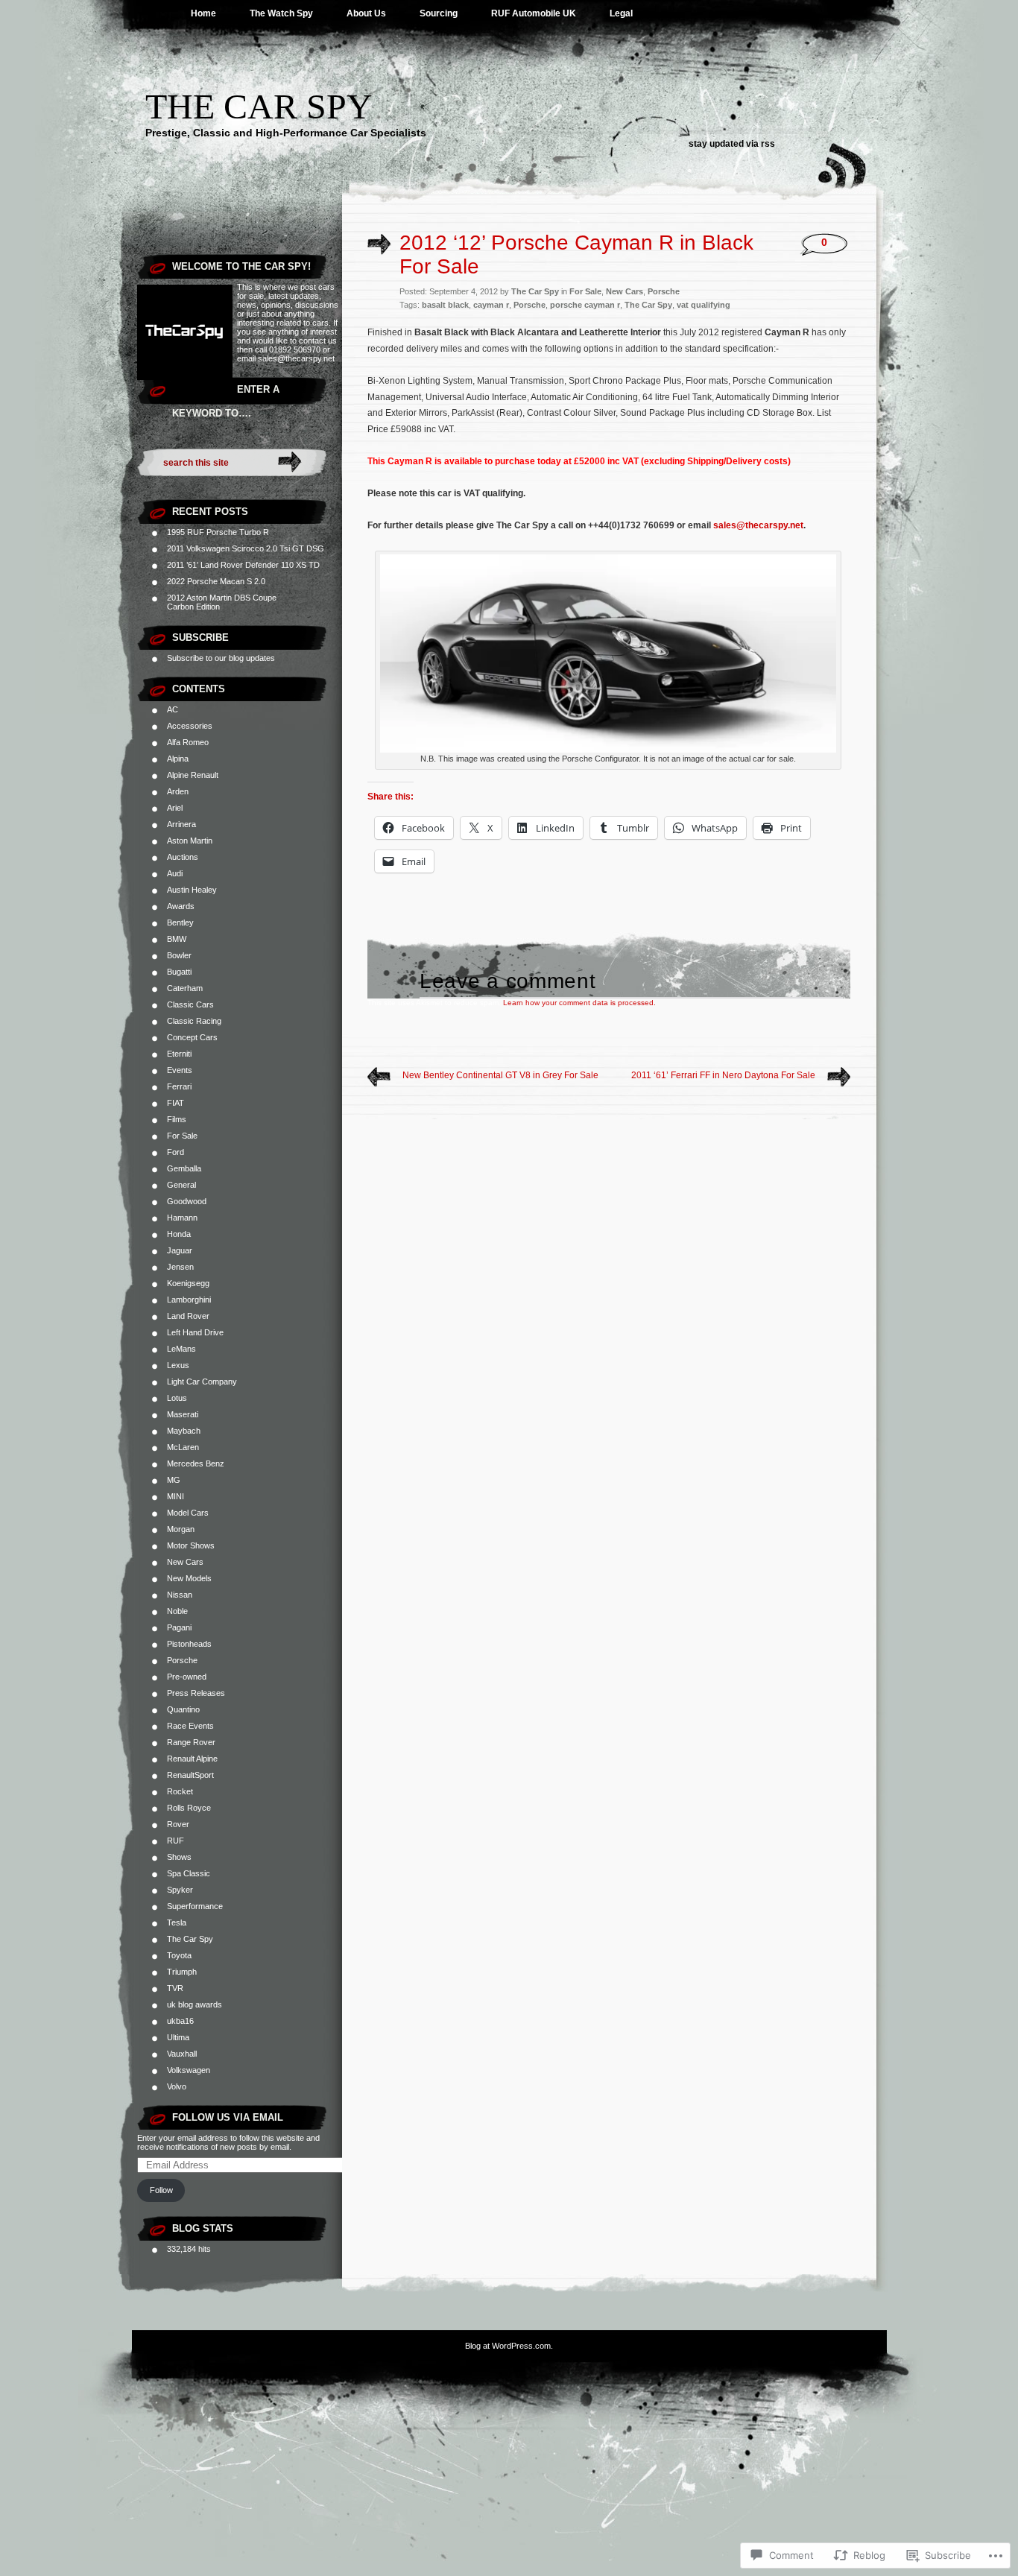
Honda (179, 1234)
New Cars (185, 1562)
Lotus (177, 1398)
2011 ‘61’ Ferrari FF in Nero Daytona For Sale (723, 1075)
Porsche (182, 1660)
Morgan (181, 1529)
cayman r (491, 305)
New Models (189, 1578)
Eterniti (179, 1054)
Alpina (178, 759)
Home (203, 13)
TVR (175, 1988)
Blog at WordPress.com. (509, 2346)
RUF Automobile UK (534, 13)
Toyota (179, 1955)
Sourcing (439, 13)
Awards (181, 906)
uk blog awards (195, 2004)
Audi (175, 873)
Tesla (177, 1922)
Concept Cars (192, 1037)
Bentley (180, 923)
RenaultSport (190, 1775)
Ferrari (179, 1086)
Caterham (185, 988)
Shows (179, 1857)
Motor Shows (191, 1545)
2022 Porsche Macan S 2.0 (216, 581)
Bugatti (179, 972)
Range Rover (191, 1742)
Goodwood (187, 1201)
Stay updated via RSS (732, 144)
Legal (621, 13)
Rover (178, 1824)
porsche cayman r (585, 305)
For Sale (182, 1136)
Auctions (183, 857)
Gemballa (184, 1168)
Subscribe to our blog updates (221, 658)
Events (180, 1070)
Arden (178, 791)
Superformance (195, 1906)
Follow (161, 2190)
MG (174, 1480)
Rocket (180, 1791)
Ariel (175, 808)
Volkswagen (189, 2070)
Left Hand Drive (195, 1332)
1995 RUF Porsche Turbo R (218, 532)
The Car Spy (259, 106)
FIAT (176, 1103)
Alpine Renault (193, 775)
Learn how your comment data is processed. (579, 1003)
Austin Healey (192, 890)
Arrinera (181, 824)
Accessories (190, 726)
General (181, 1185)
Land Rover (188, 1316)
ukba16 (180, 2021)
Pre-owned (187, 1677)
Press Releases (196, 1693)
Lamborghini (189, 1300)
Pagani (179, 1627)
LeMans (181, 1349)
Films (177, 1119)
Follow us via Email (228, 2117)
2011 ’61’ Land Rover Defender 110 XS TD (243, 565)
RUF (176, 1841)
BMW (177, 939)
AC (173, 709)
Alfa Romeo (188, 742)
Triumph (182, 1972)
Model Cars (188, 1513)
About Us (366, 13)
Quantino (183, 1709)
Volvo (177, 2086)
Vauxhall (182, 2054)
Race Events (190, 1726)
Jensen (180, 1267)
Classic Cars (190, 1004)
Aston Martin (190, 841)
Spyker (180, 1890)
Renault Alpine (192, 1759)
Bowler (179, 955)
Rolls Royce (189, 1808)
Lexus (178, 1365)
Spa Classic (189, 1873)
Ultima (178, 2037)
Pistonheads (189, 1644)
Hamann (182, 1218)
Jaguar (180, 1250)
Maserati (183, 1414)
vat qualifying (704, 305)
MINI (176, 1496)
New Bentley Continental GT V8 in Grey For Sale (500, 1075)
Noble (177, 1611)
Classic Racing (194, 1021)
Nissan (180, 1595)
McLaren (183, 1447)
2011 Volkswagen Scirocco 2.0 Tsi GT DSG (246, 548)
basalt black (445, 305)
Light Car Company (202, 1382)
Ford (176, 1152)
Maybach (184, 1431)
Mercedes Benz (196, 1463)
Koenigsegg (188, 1283)
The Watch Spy (281, 13)
